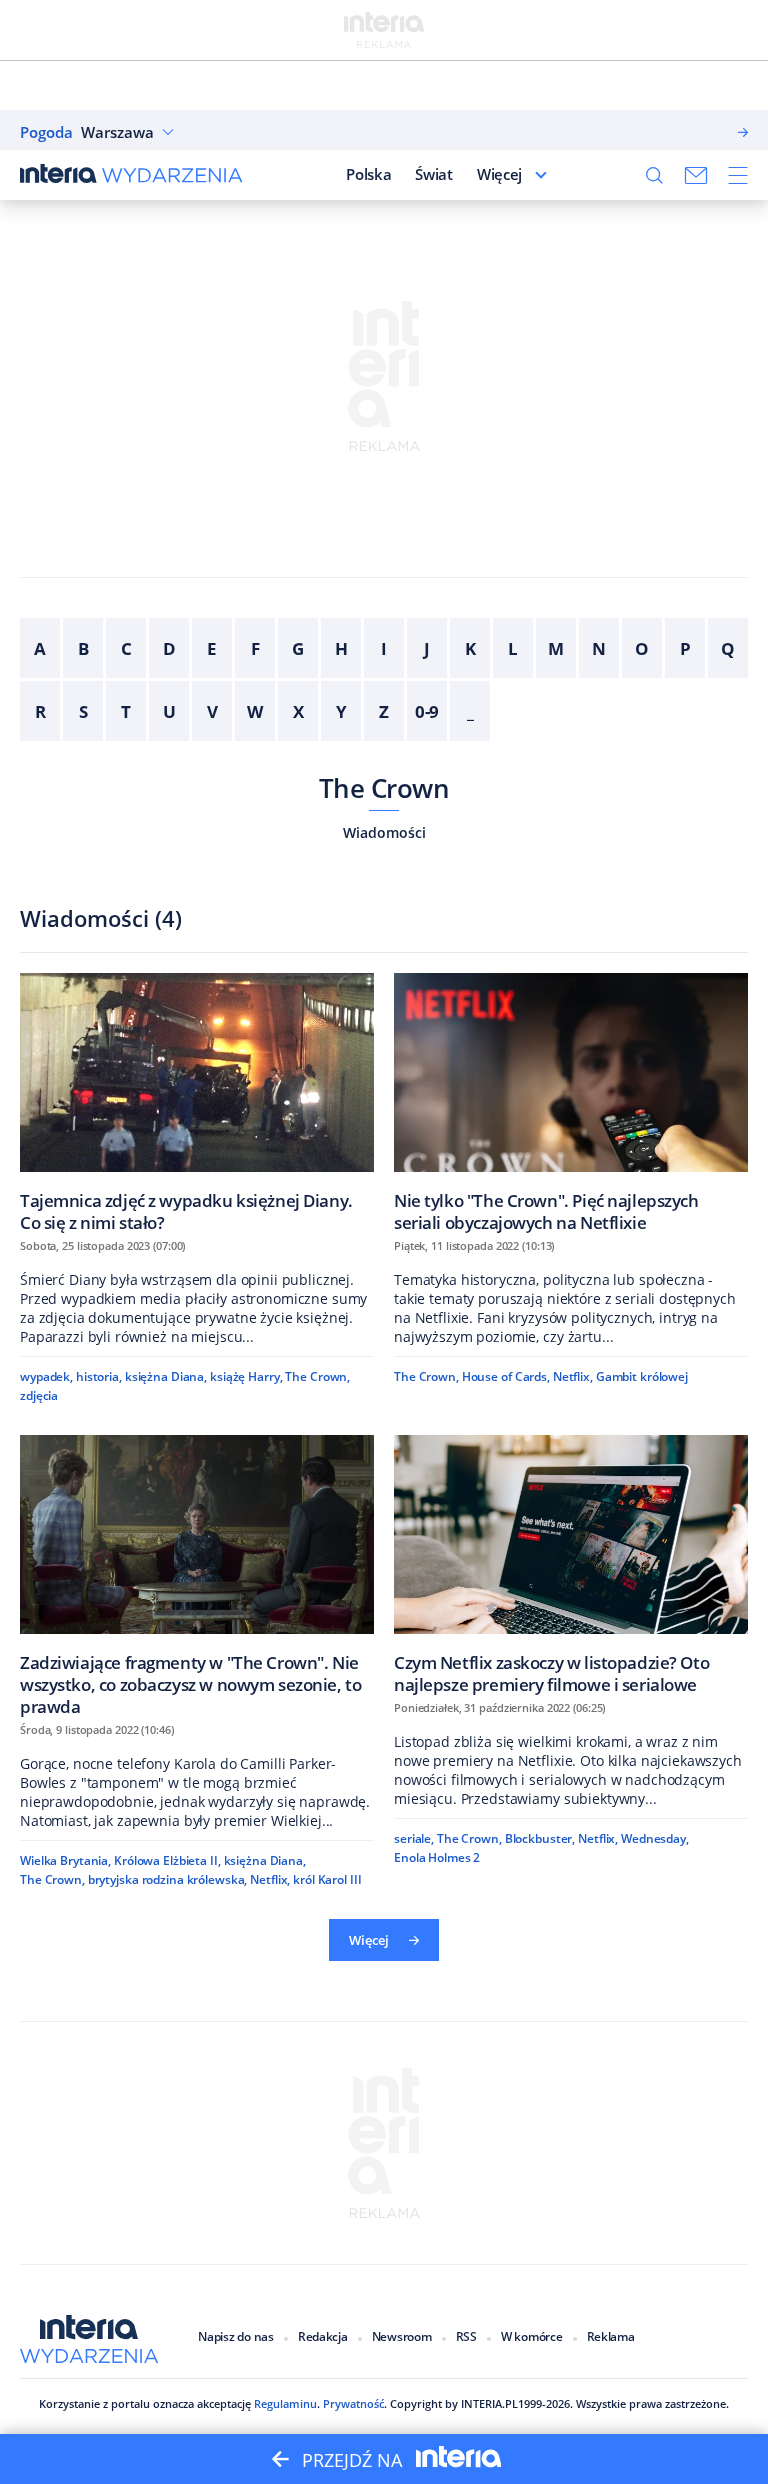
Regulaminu (285, 2403)
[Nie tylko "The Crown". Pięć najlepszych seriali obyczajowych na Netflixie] (571, 1102)
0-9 (427, 711)
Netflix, (573, 1376)
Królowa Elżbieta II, (167, 1860)
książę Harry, (246, 1376)
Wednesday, (655, 1838)
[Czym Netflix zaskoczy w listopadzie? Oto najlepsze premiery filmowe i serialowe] (571, 1564)
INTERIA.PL (489, 2403)
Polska (368, 174)
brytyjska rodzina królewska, (168, 1879)
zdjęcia (39, 1395)
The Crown (384, 788)
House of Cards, (506, 1376)
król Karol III (327, 1879)
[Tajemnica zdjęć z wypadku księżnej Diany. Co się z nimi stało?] (197, 1102)
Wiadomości (384, 832)
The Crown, (317, 1376)
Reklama (611, 2336)
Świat (434, 174)
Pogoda (46, 132)
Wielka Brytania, (65, 1860)
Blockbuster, (540, 1838)
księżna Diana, (166, 1376)
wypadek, (46, 1376)
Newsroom (402, 2336)
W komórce (532, 2336)
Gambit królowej (642, 1376)
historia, (99, 1376)
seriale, (414, 1838)
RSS (466, 2336)
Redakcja (323, 2336)
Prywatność (353, 2403)
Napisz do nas (236, 2336)
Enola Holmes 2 (437, 1857)
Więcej (499, 174)
